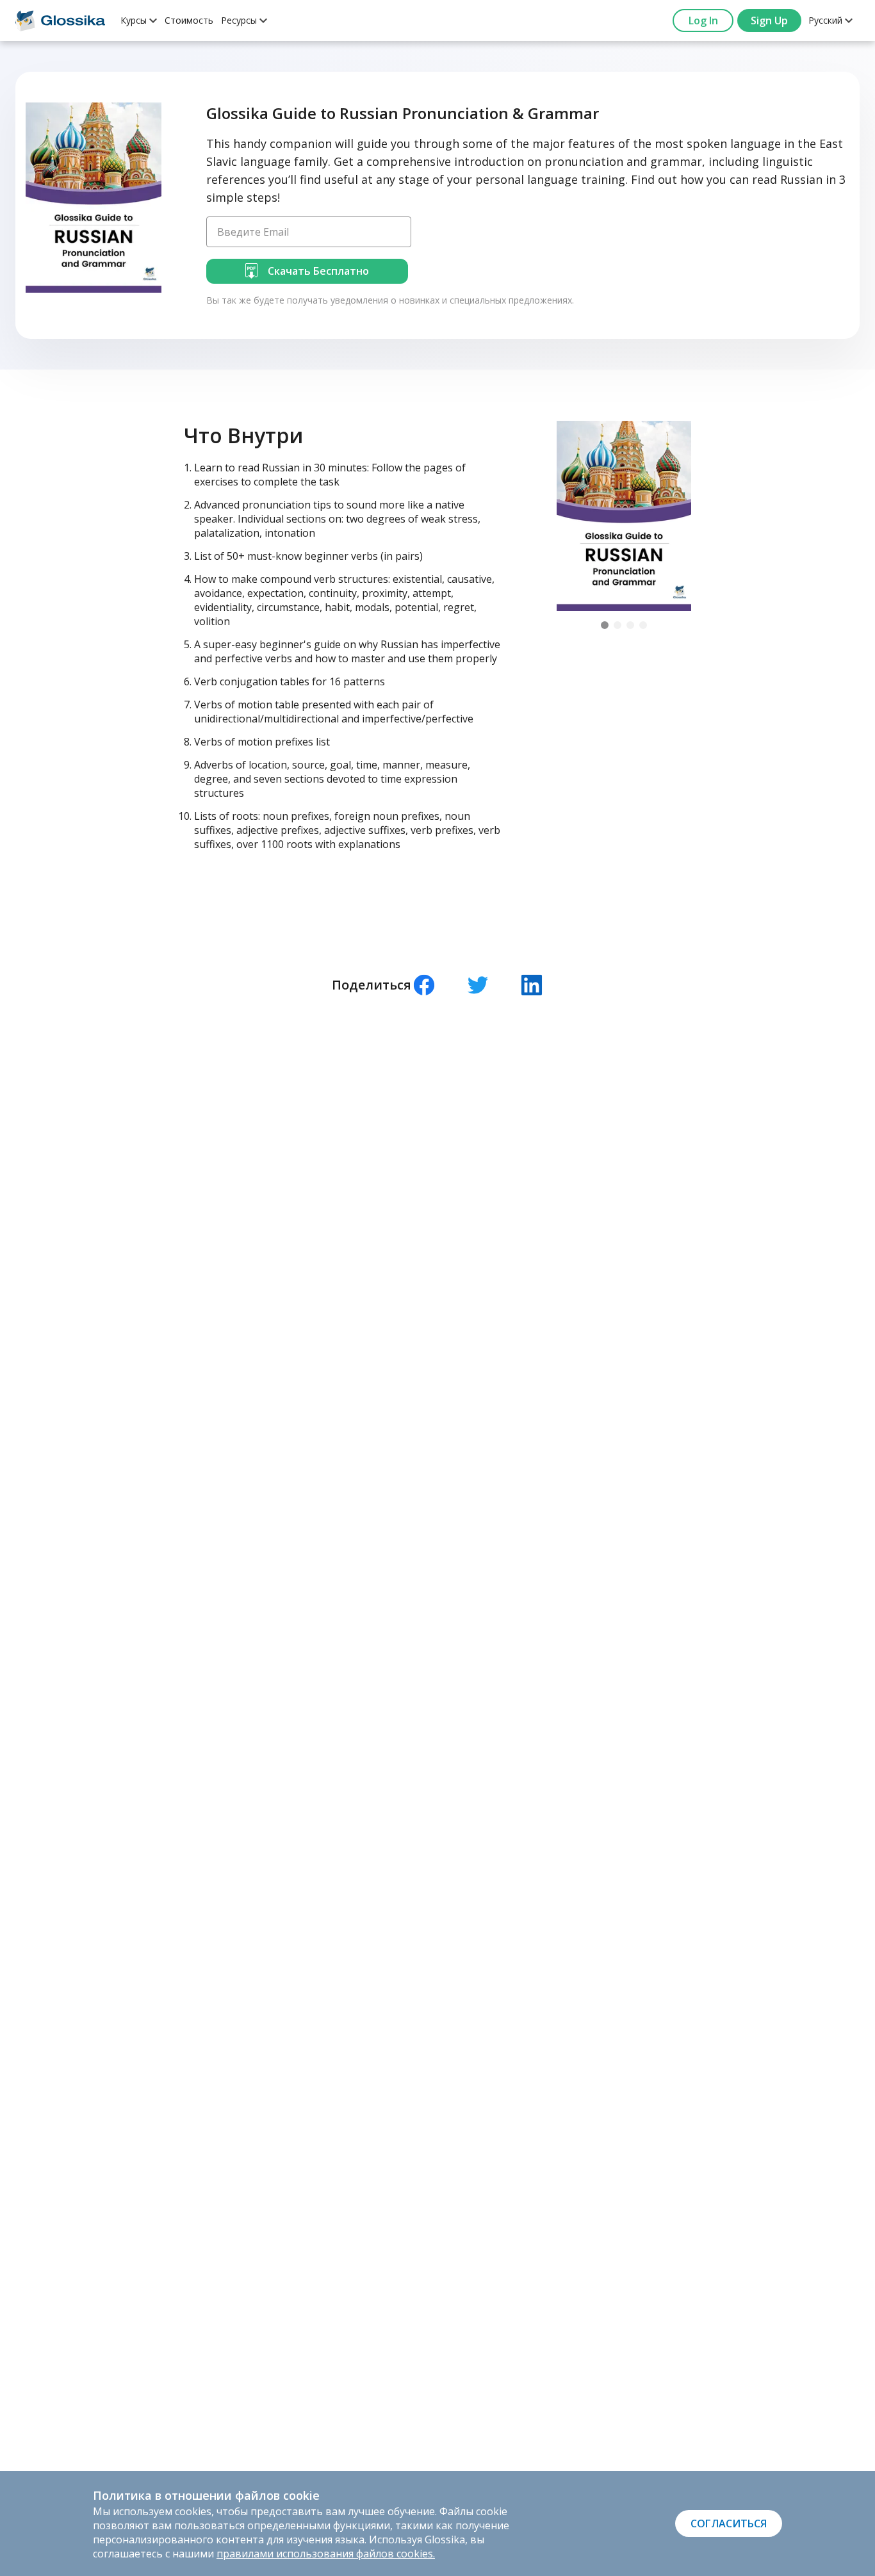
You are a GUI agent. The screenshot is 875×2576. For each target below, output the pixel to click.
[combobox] (139, 20)
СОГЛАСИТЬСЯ (729, 2523)
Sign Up (769, 20)
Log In (703, 20)
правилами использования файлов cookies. (326, 2554)
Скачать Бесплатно (318, 271)
